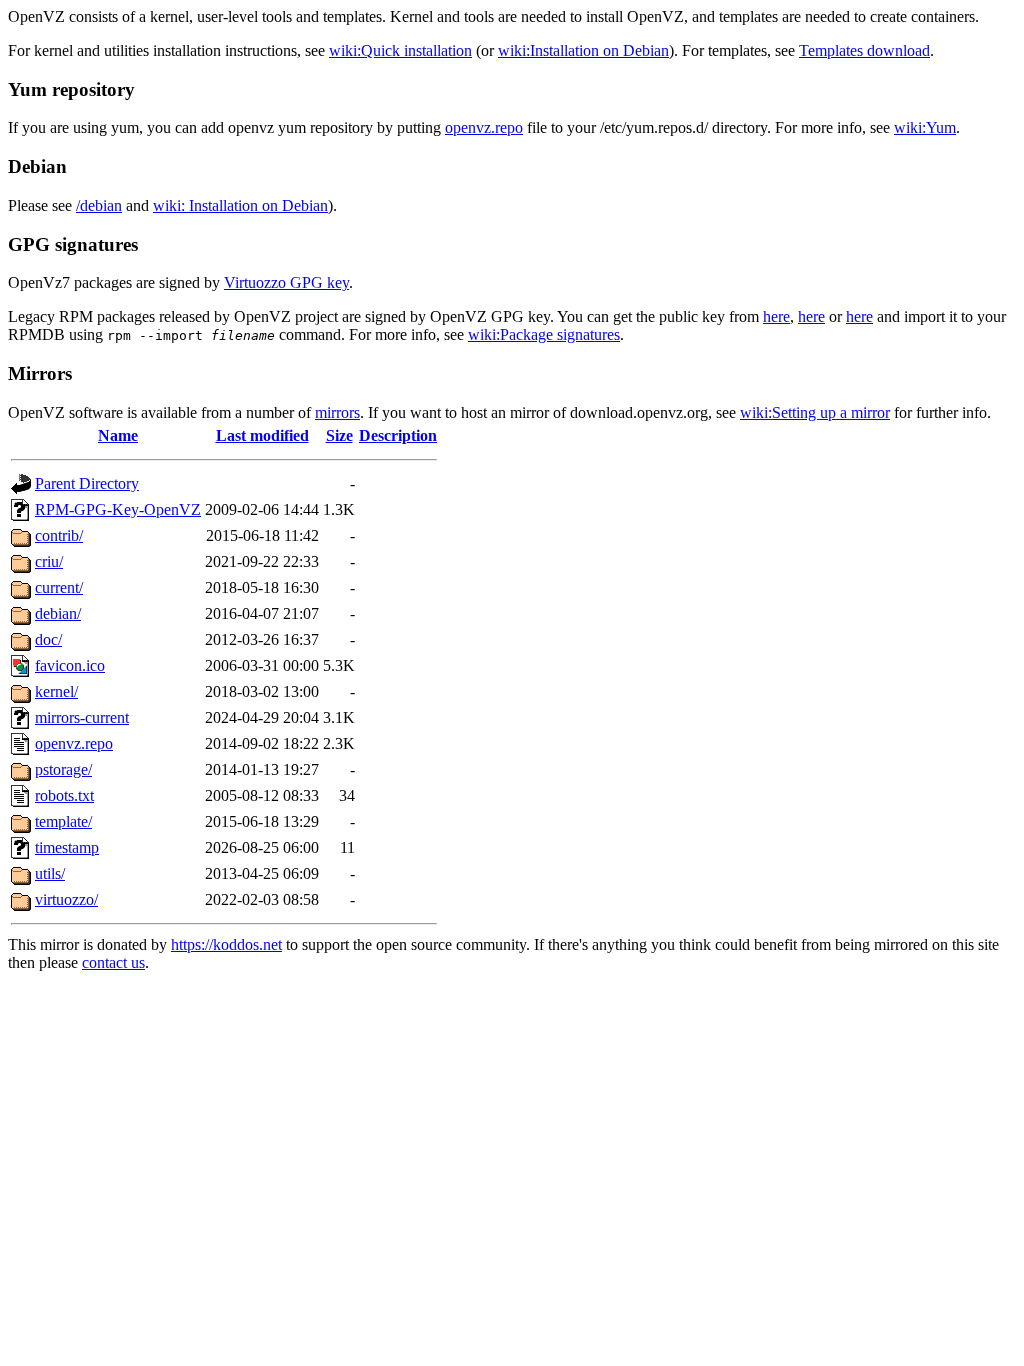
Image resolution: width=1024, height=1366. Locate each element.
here (776, 316)
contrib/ (59, 535)
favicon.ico (70, 665)
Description (398, 435)
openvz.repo (484, 127)
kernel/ (56, 691)
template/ (63, 821)
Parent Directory (87, 483)
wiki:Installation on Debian (583, 50)
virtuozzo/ (66, 899)
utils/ (50, 873)
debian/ (58, 613)
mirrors (337, 412)
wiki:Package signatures (544, 334)
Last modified (262, 435)
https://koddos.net (226, 944)
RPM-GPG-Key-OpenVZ (118, 509)
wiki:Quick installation (400, 50)
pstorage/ (63, 769)
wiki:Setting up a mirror (815, 412)
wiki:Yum (925, 127)
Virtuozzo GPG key (286, 282)
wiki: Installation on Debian (240, 205)
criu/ (49, 561)
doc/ (48, 639)
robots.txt (64, 795)
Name (118, 435)
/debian (99, 205)
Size (339, 435)
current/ (59, 587)
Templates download (864, 50)
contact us (113, 962)
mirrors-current (82, 717)
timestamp (67, 847)
